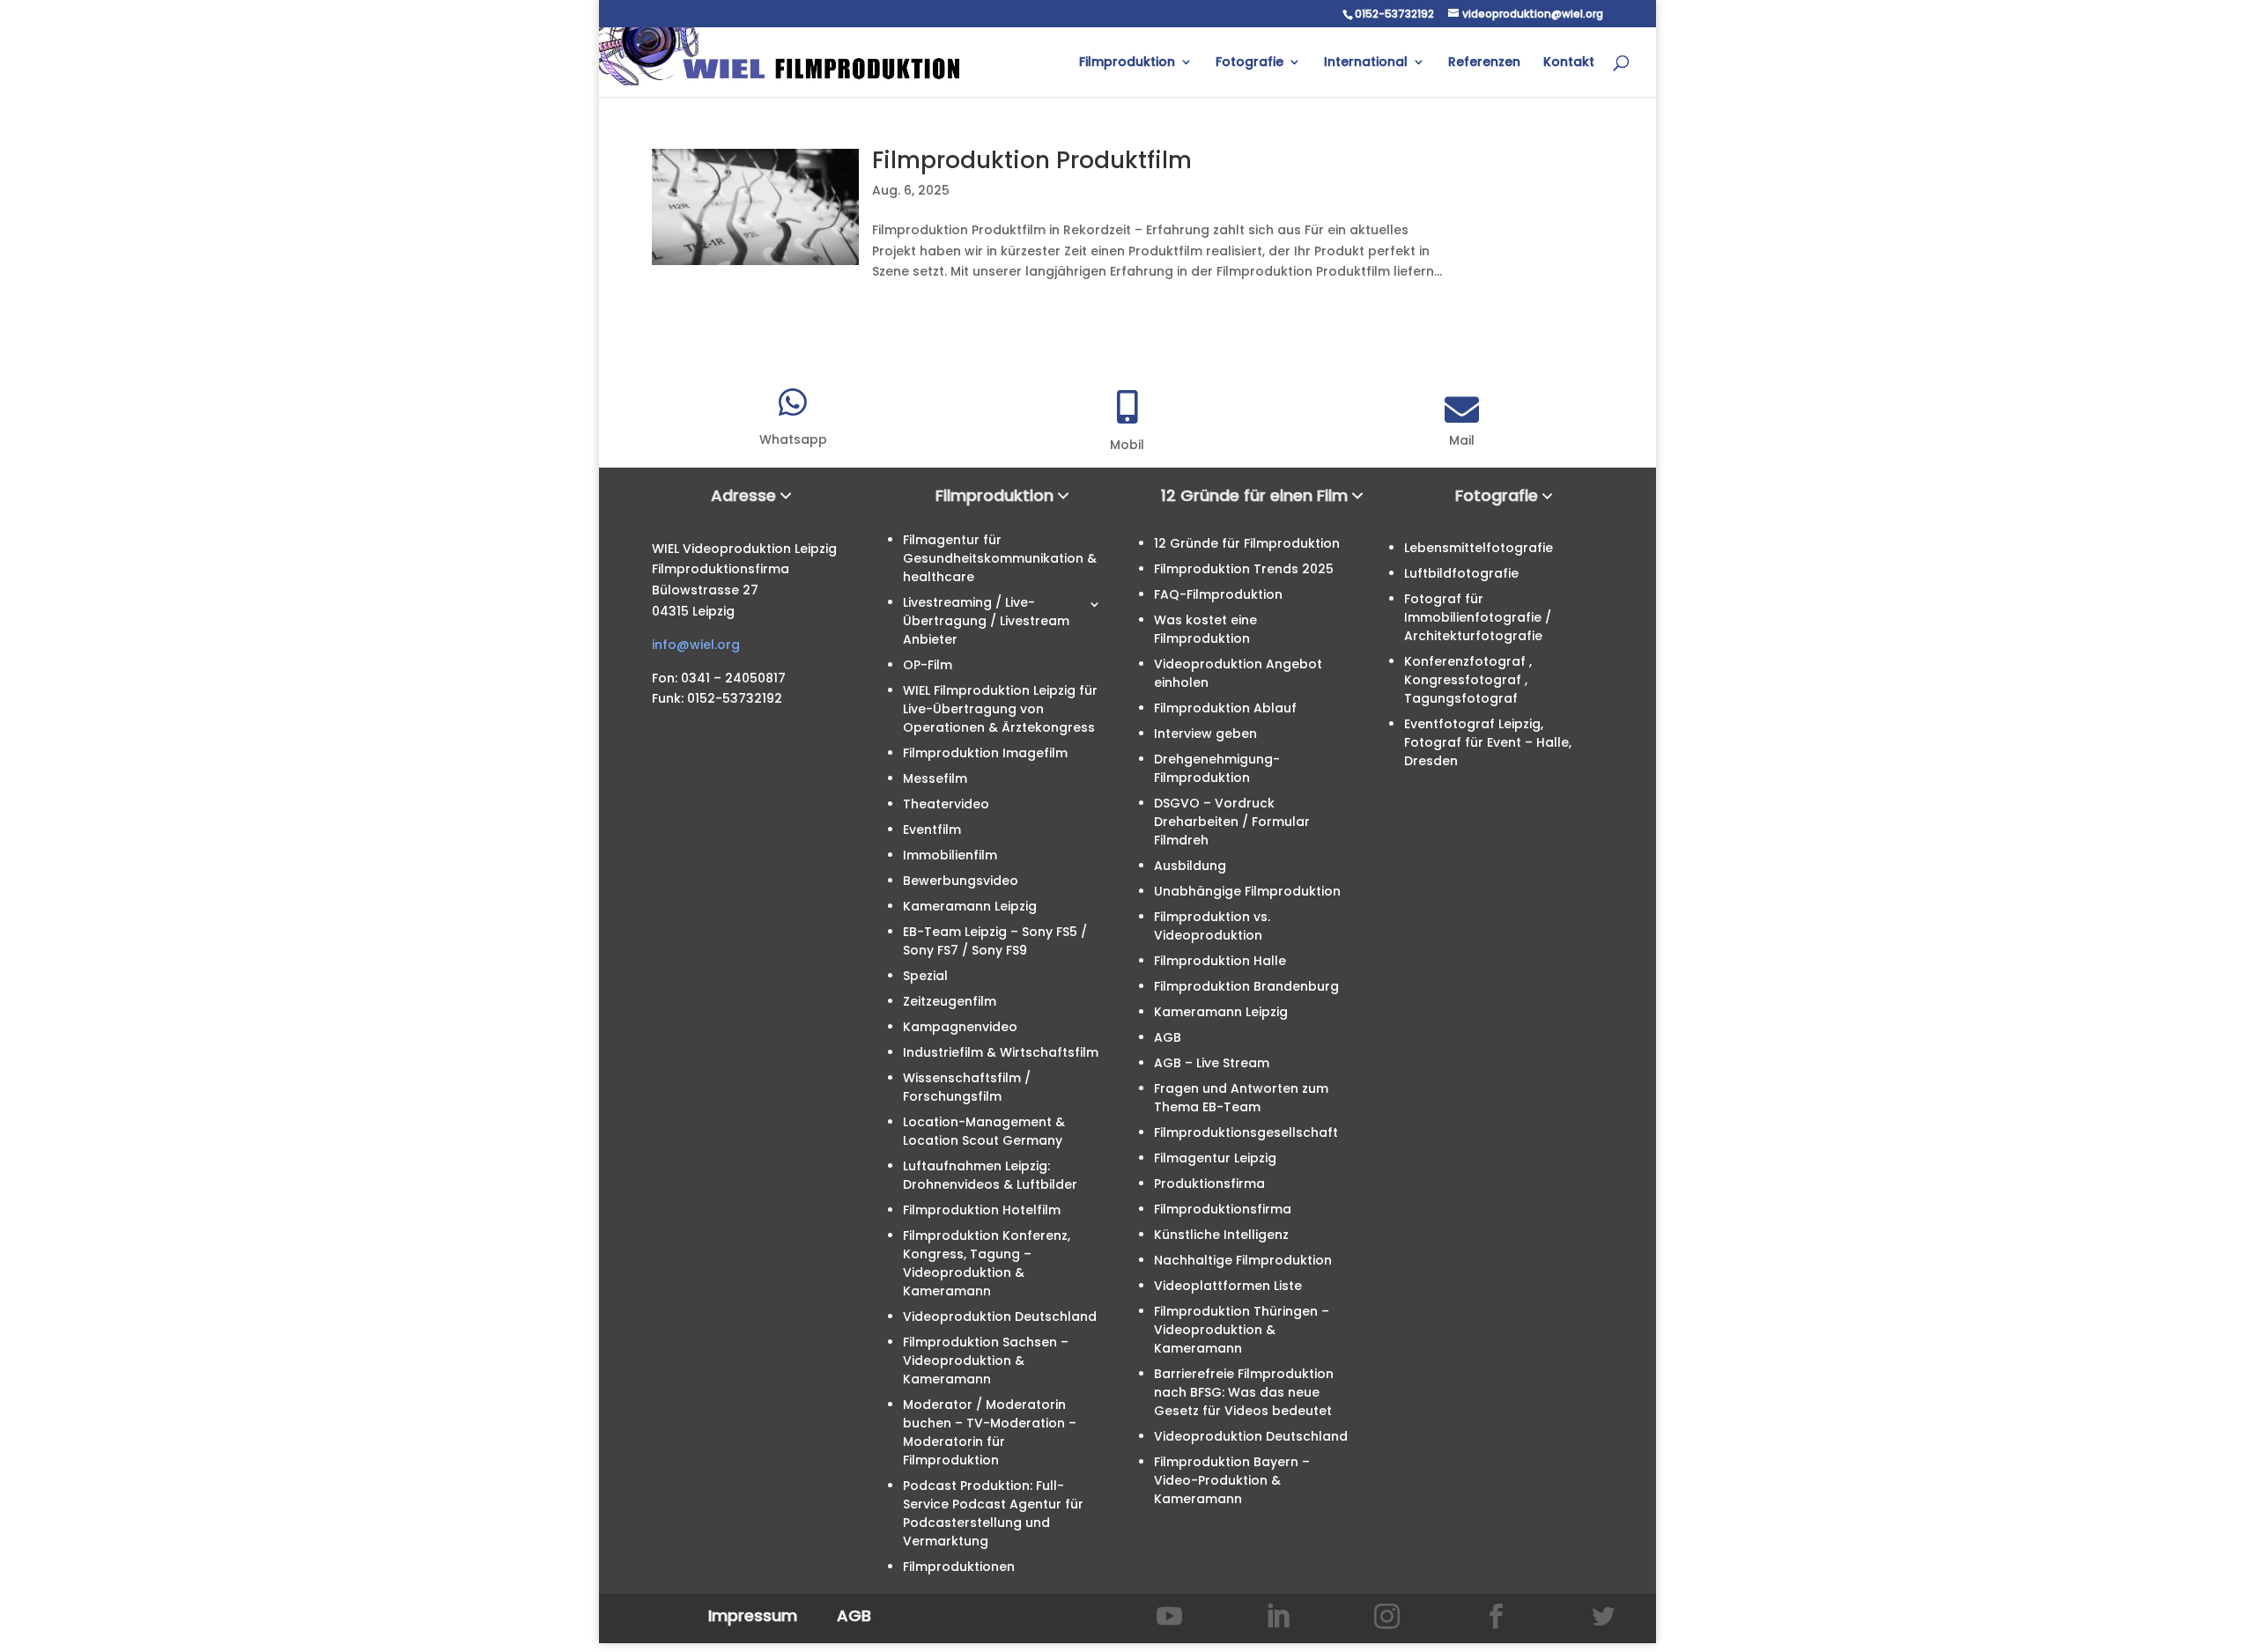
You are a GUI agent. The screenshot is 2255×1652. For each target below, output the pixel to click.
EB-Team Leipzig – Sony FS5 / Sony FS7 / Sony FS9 (995, 941)
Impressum (753, 1615)
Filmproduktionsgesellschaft (1246, 1132)
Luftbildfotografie (1461, 573)
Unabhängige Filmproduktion (1247, 891)
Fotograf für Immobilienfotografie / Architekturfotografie (1478, 617)
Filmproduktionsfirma (1223, 1209)
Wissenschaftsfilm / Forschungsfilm (967, 1087)
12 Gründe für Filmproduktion (1247, 543)
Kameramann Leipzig (970, 906)
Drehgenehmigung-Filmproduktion (1217, 768)
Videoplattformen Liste (1228, 1286)
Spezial (925, 976)
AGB (1168, 1037)
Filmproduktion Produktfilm (1032, 160)
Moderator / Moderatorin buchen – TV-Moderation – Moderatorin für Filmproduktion (990, 1432)
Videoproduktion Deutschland (1000, 1316)
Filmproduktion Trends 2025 (1244, 569)
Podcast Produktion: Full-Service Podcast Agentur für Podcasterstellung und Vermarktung (993, 1513)
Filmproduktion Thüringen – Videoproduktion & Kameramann (1242, 1330)
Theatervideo (946, 804)
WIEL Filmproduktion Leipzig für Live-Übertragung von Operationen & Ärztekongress (1000, 709)
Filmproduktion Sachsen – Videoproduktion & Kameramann (986, 1361)
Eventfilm (932, 830)
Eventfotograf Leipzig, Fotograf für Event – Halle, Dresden (1488, 742)
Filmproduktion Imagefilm (985, 753)
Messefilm (935, 778)
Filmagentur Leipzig (1215, 1158)
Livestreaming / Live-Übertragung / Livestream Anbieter (986, 621)
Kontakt (1569, 63)
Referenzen (1484, 63)
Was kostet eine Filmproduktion (1205, 629)
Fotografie (1249, 63)
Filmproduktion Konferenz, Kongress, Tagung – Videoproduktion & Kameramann (987, 1263)
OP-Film (928, 665)
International (1366, 63)
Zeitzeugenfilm (950, 1001)
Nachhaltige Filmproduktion (1243, 1260)
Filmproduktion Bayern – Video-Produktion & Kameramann (1232, 1480)
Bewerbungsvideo (961, 881)
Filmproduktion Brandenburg (1246, 986)
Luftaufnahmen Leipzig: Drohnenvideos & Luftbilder (990, 1175)
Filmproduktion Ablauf (1225, 708)
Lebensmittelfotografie (1479, 548)
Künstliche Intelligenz (1221, 1235)
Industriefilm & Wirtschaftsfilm (1001, 1052)
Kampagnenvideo (960, 1027)
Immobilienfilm (950, 855)
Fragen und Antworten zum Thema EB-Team (1241, 1098)
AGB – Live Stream (1212, 1063)
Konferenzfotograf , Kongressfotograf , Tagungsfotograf (1468, 680)
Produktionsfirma (1209, 1184)
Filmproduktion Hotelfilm (982, 1210)
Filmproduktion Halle (1220, 961)
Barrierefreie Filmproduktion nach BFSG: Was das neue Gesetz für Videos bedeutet (1244, 1392)
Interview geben (1205, 734)
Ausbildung (1190, 866)
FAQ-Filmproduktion (1218, 594)
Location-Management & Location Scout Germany (984, 1131)
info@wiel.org (696, 645)
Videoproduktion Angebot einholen (1238, 673)
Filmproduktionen (959, 1567)
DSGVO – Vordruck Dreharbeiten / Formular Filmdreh (1232, 822)
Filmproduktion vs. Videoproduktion (1212, 926)
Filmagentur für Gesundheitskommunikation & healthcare (1000, 558)
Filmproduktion (1127, 63)
